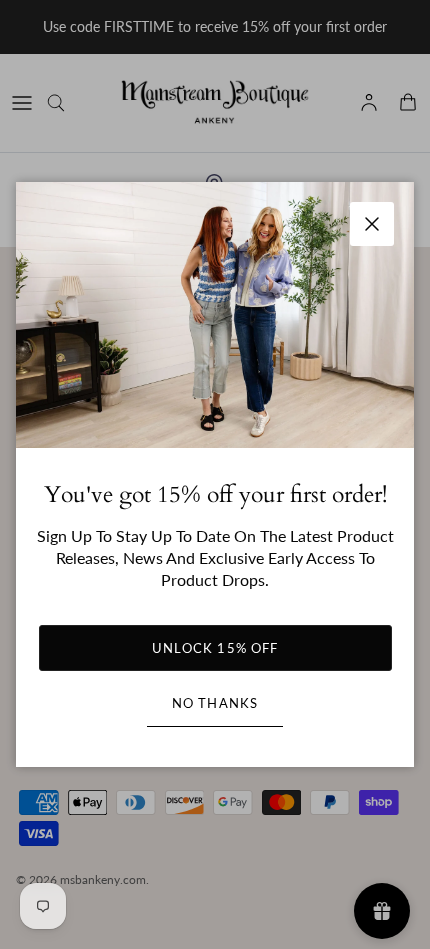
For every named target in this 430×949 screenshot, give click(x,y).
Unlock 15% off (215, 648)
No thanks (214, 703)
